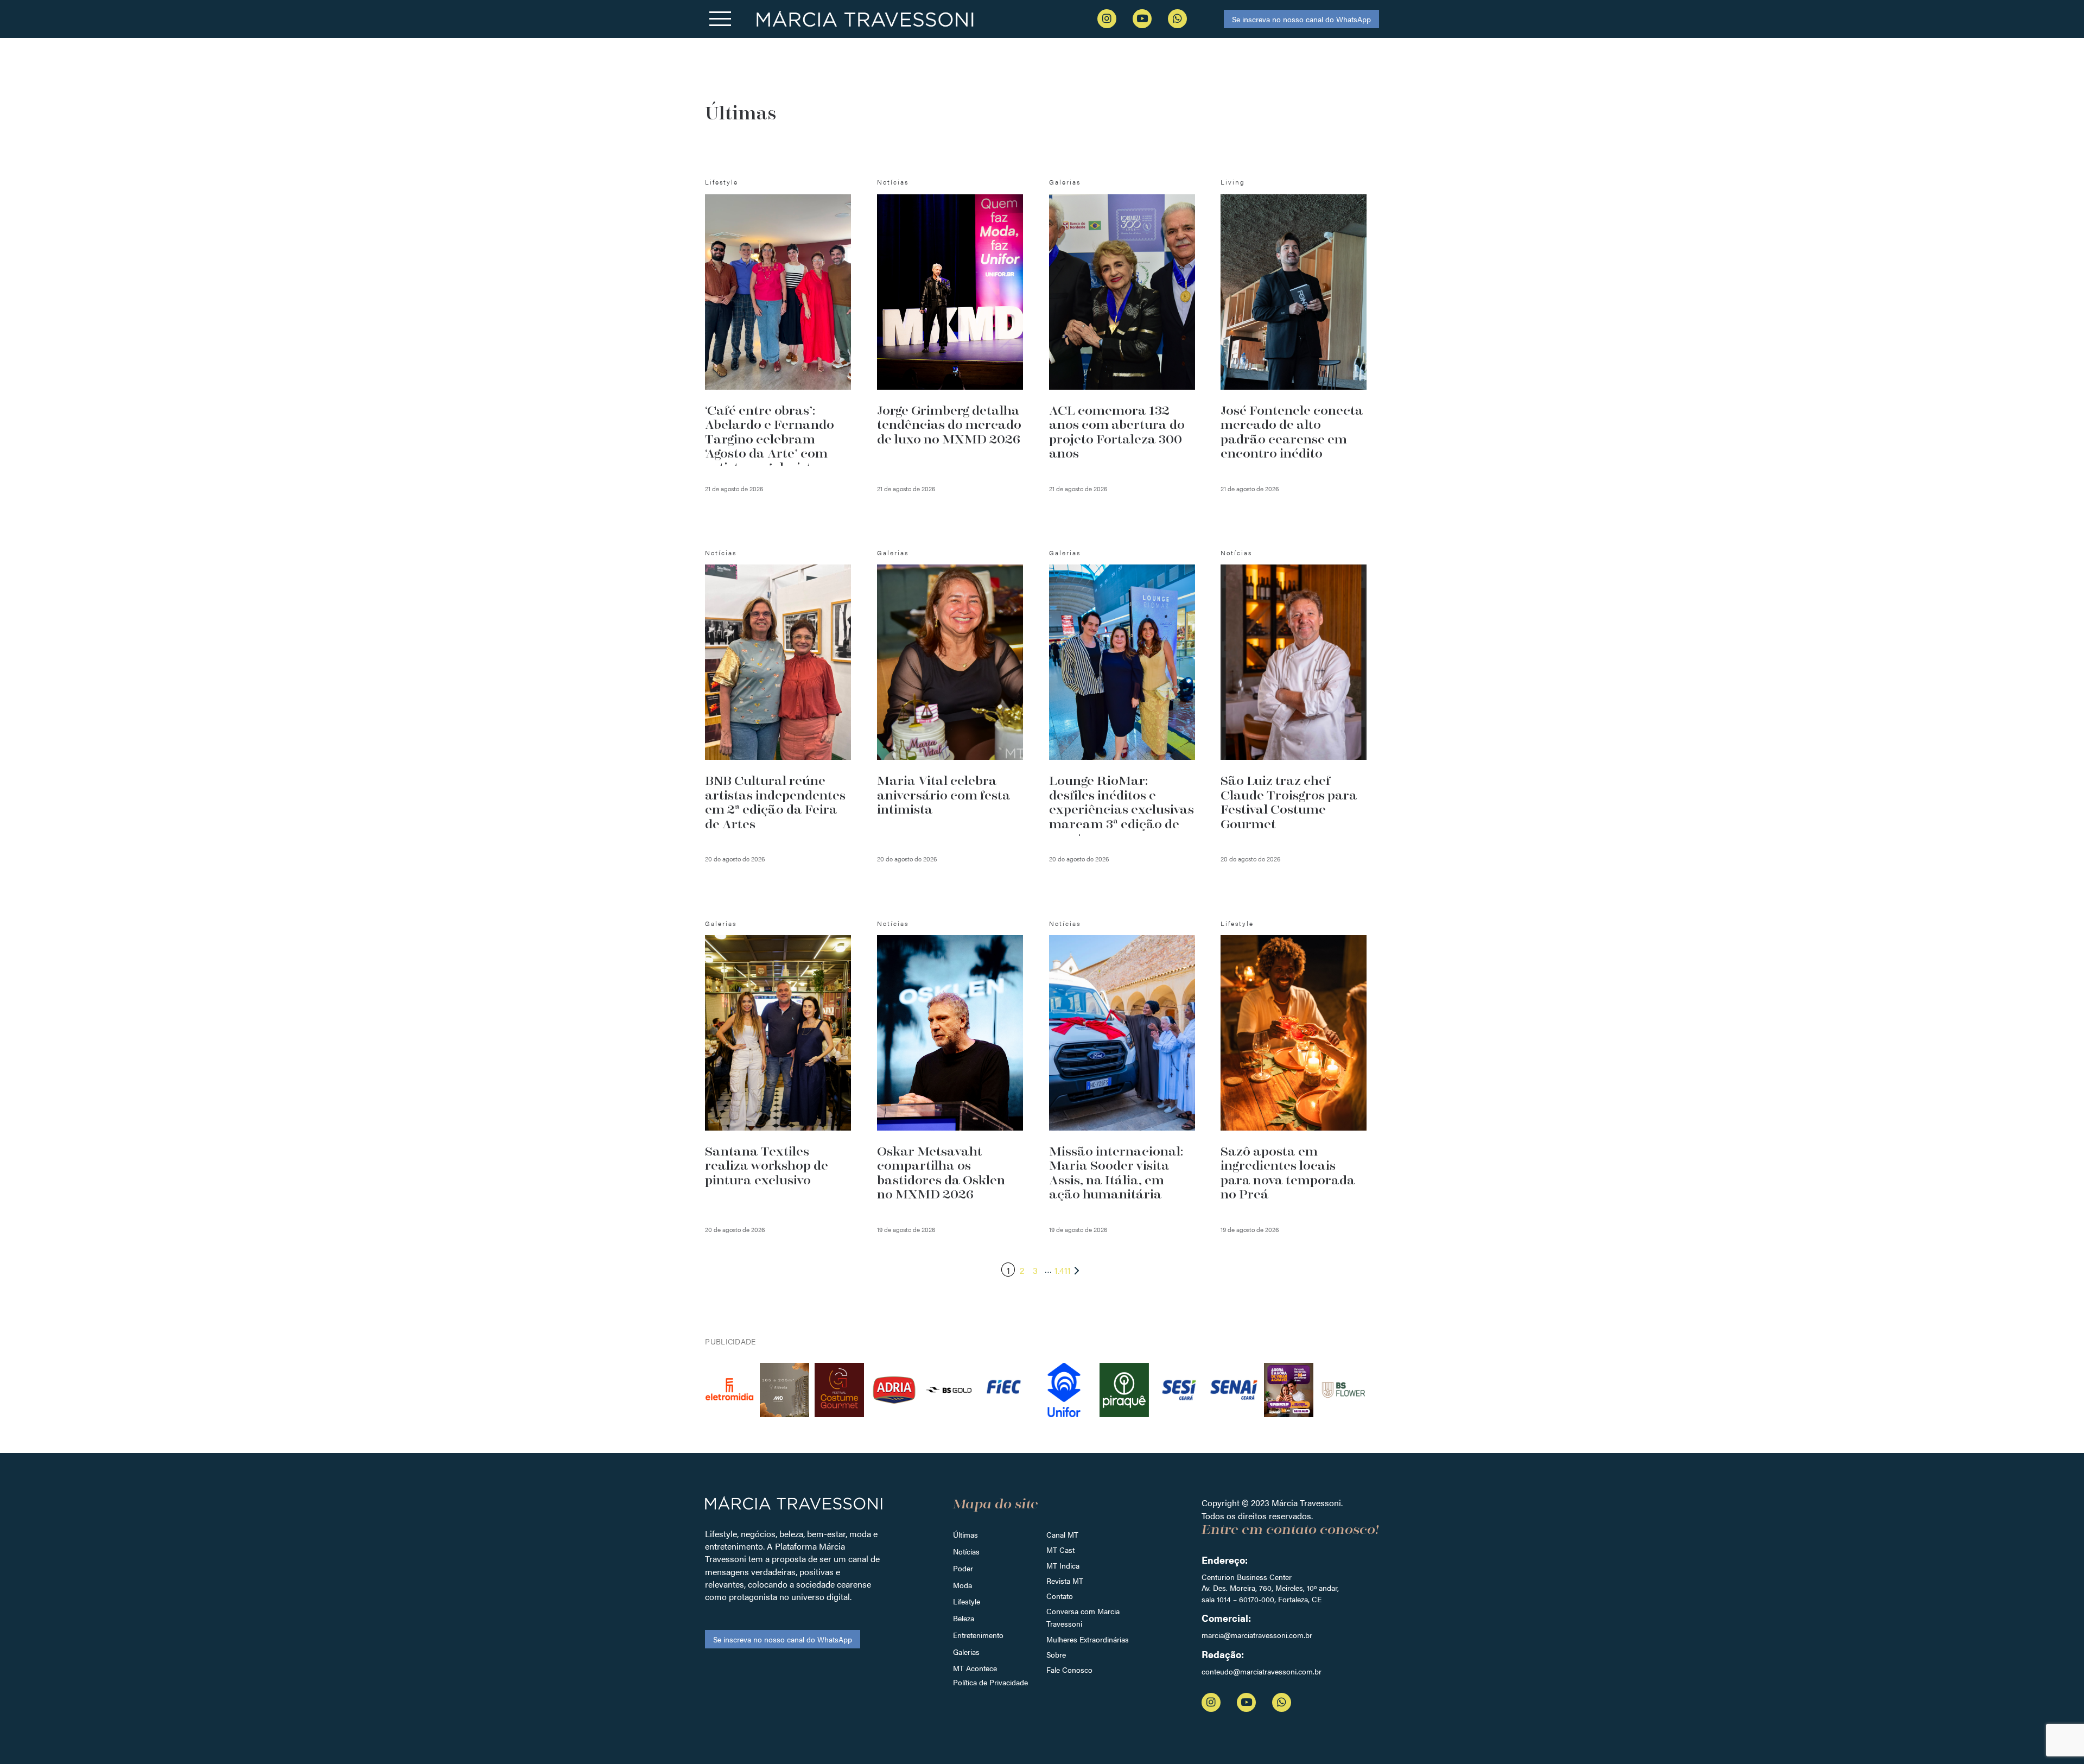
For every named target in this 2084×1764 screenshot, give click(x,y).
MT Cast (1060, 1550)
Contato (1060, 1596)
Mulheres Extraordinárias (1088, 1639)
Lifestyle (967, 1601)
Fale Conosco (1069, 1670)
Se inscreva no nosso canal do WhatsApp (1301, 19)
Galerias (966, 1652)
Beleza (964, 1618)
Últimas (965, 1534)
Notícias (966, 1551)
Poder (963, 1568)
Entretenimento (978, 1635)
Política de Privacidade (990, 1682)
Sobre (1056, 1654)
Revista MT (1065, 1581)
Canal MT (1062, 1534)
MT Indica (1063, 1565)
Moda (962, 1585)
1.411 (1063, 1270)
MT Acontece (975, 1668)
